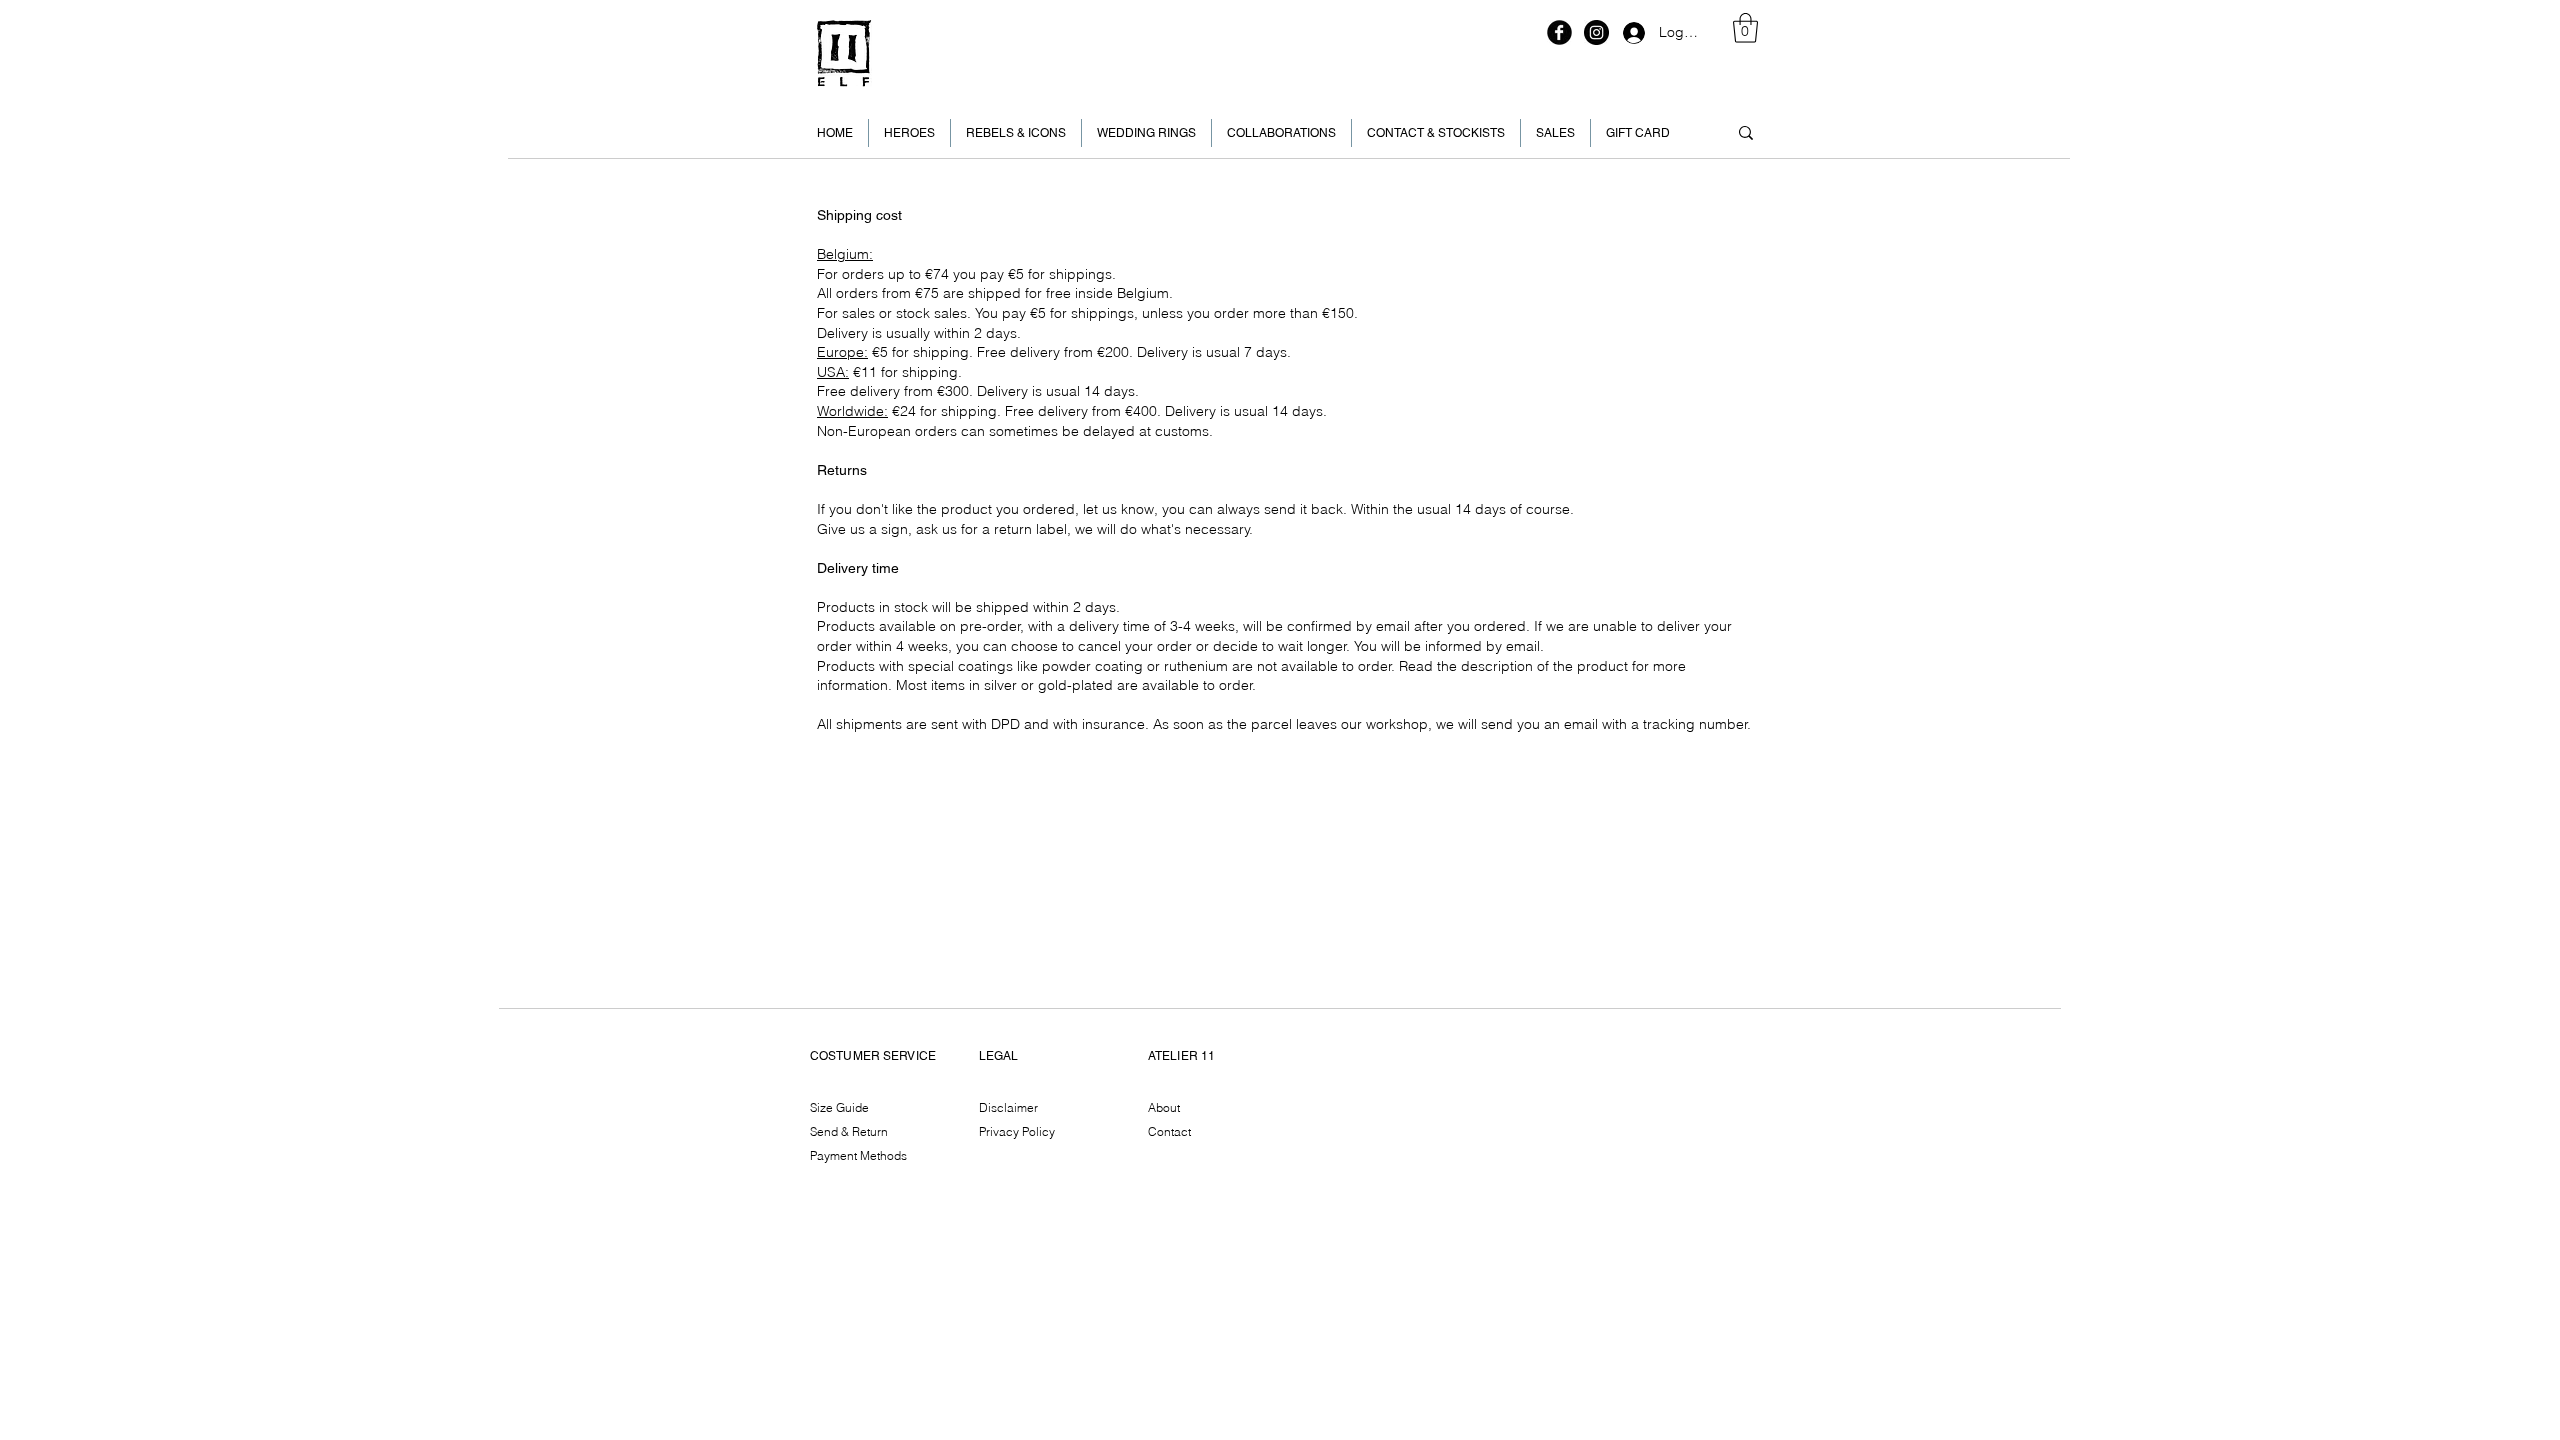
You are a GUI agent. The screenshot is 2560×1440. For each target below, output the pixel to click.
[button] (1745, 28)
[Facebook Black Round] (1559, 32)
